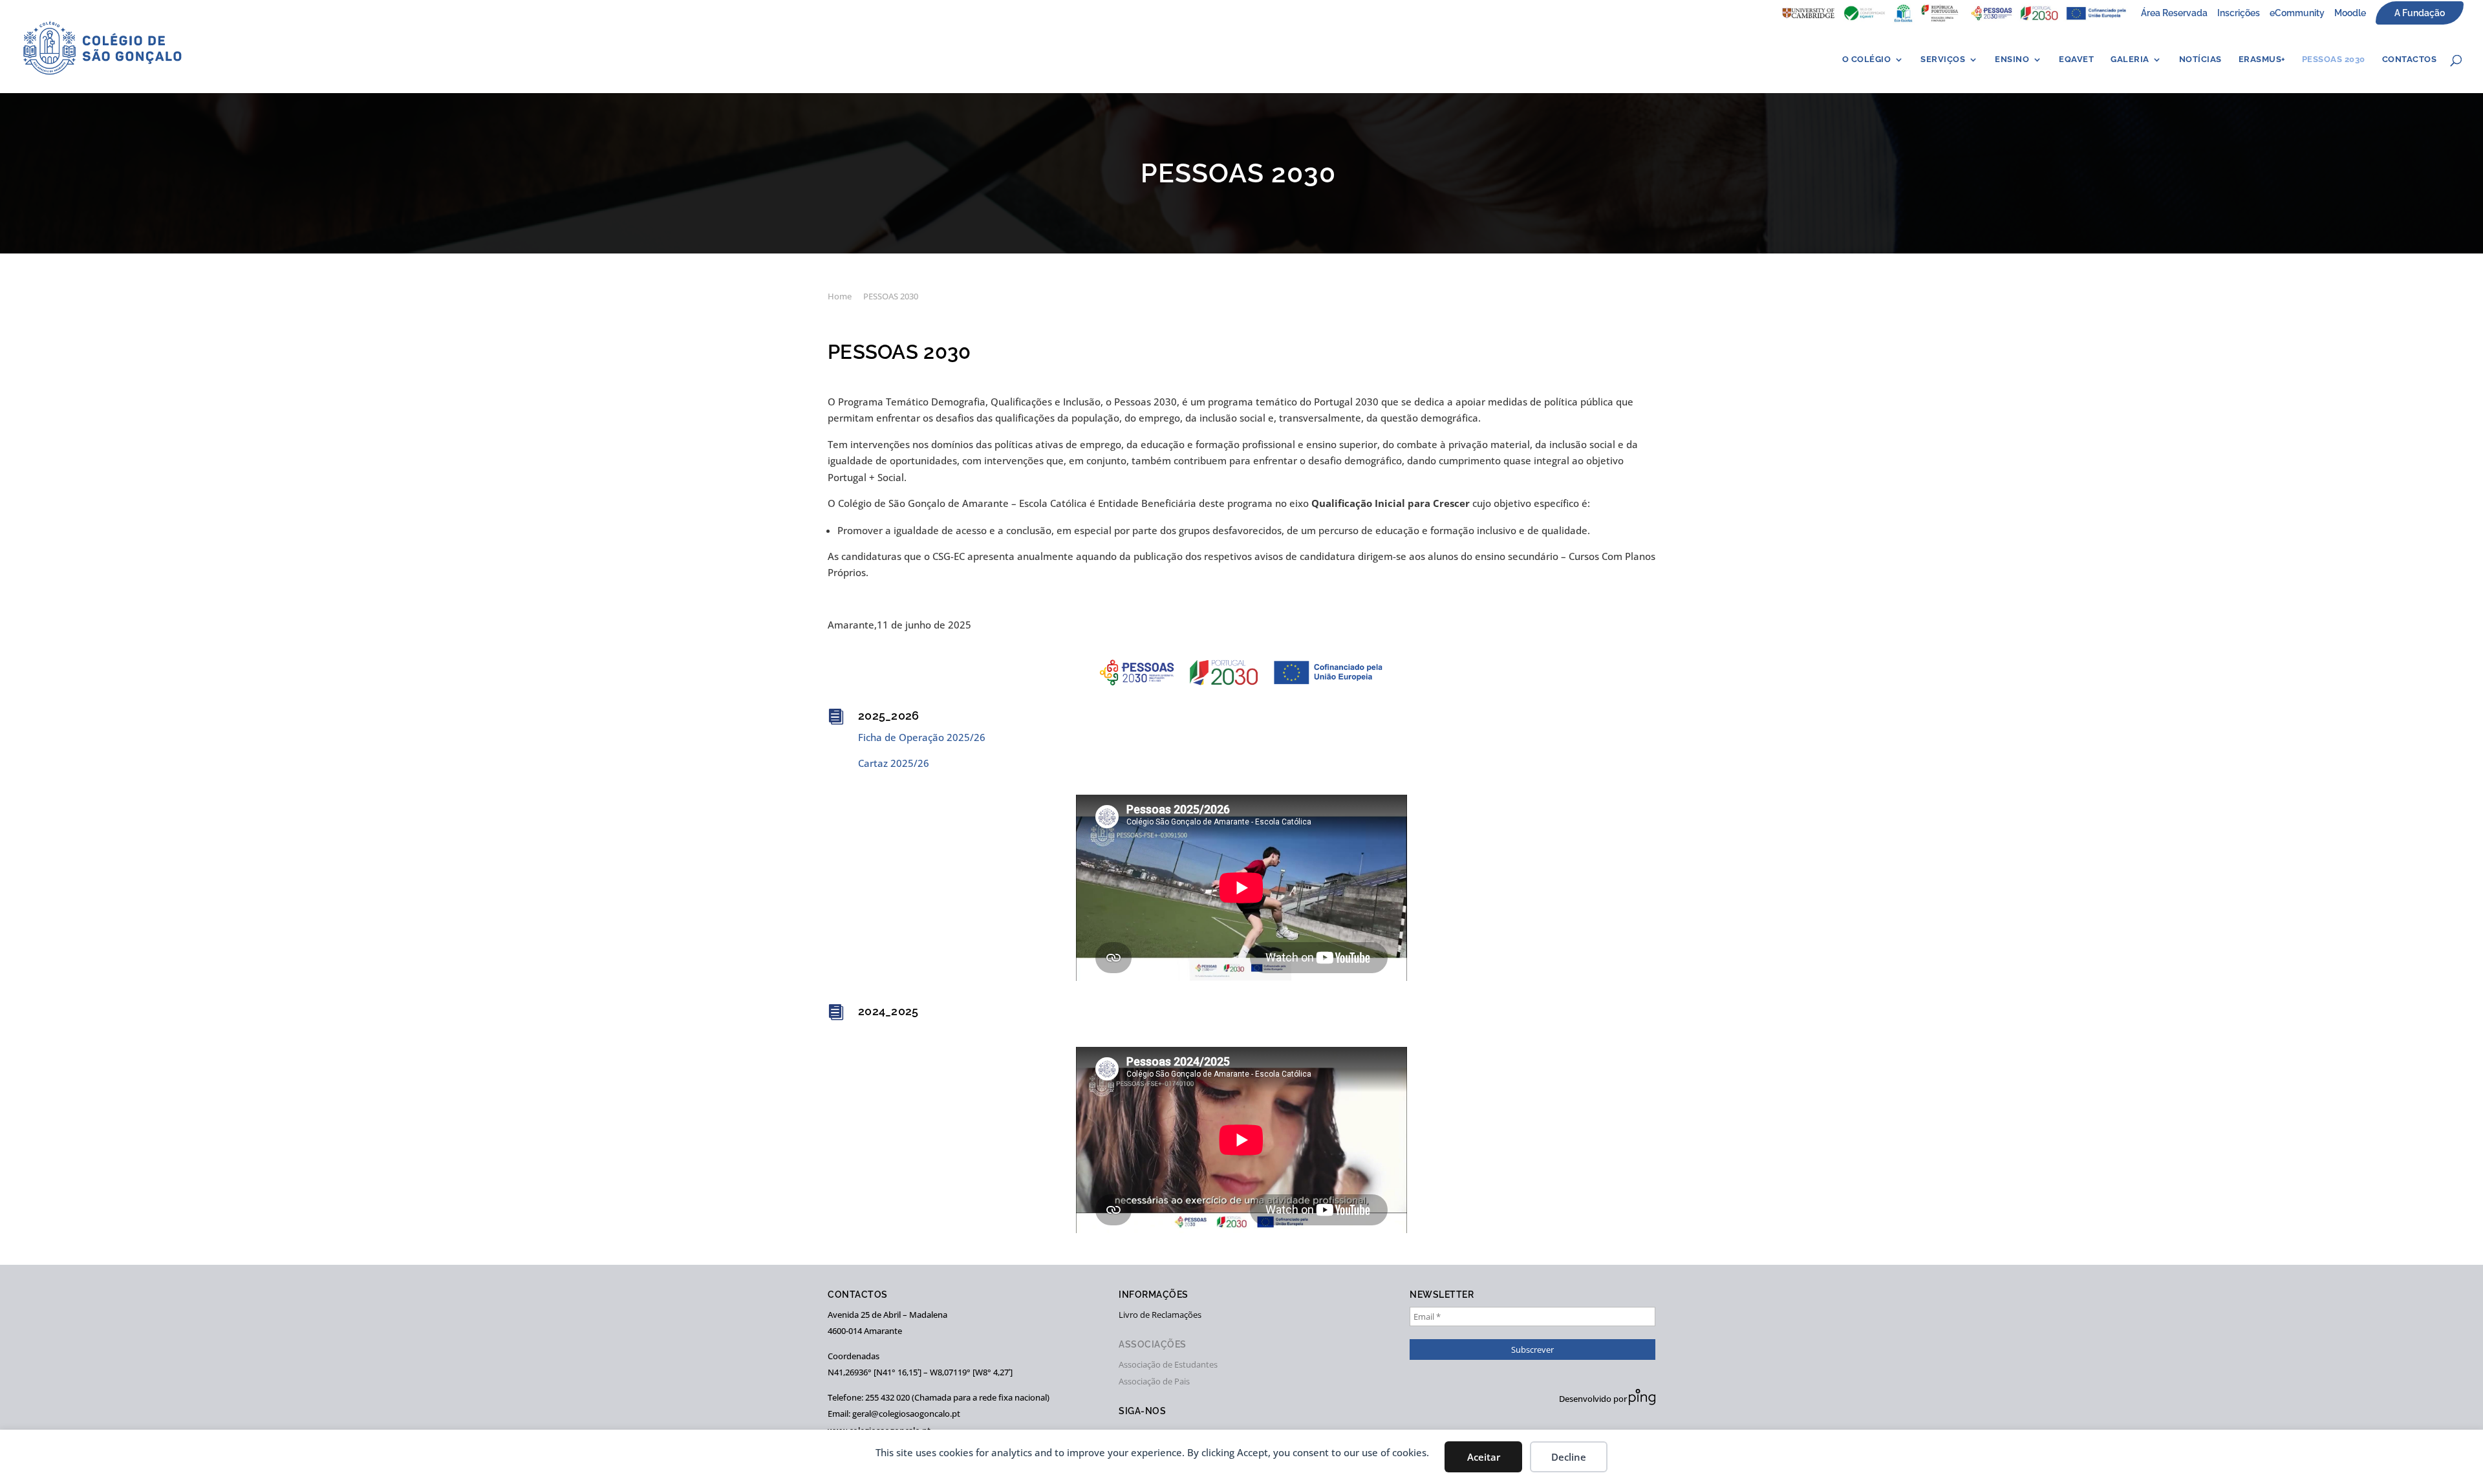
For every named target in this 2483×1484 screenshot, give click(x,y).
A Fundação (2420, 13)
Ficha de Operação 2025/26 (922, 737)
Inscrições (2239, 13)
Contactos (2410, 59)
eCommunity (2297, 13)
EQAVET (2076, 59)
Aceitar (1484, 1457)
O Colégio (1867, 59)
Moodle (2350, 13)
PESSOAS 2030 (2334, 59)
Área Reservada (2174, 13)
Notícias (2200, 59)
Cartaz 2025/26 (894, 763)
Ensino (2012, 59)
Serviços (1943, 59)
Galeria (2130, 59)
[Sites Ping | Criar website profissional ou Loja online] (1642, 1402)
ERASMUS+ (2262, 59)
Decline (1569, 1457)
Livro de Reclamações (1160, 1315)
